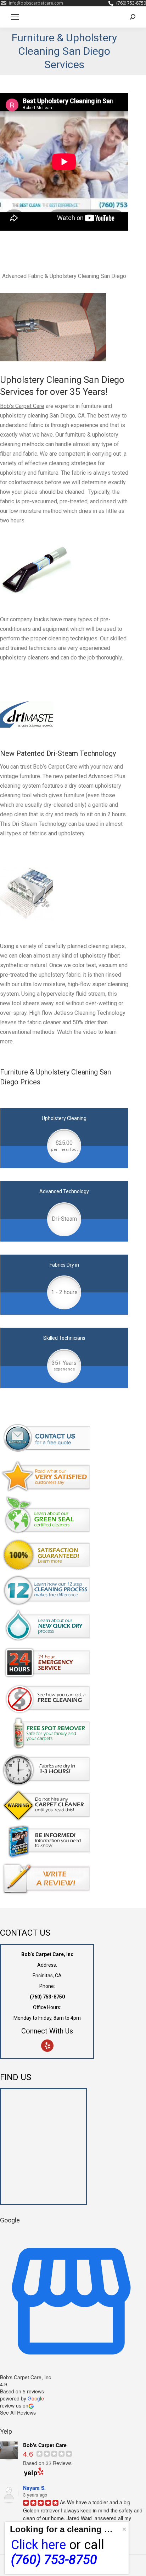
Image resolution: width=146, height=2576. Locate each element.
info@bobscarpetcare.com (36, 3)
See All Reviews (18, 2412)
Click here (38, 2545)
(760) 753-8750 (131, 3)
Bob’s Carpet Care (22, 406)
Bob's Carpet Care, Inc (26, 2377)
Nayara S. (34, 2488)
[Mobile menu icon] (15, 17)
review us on (14, 2405)
